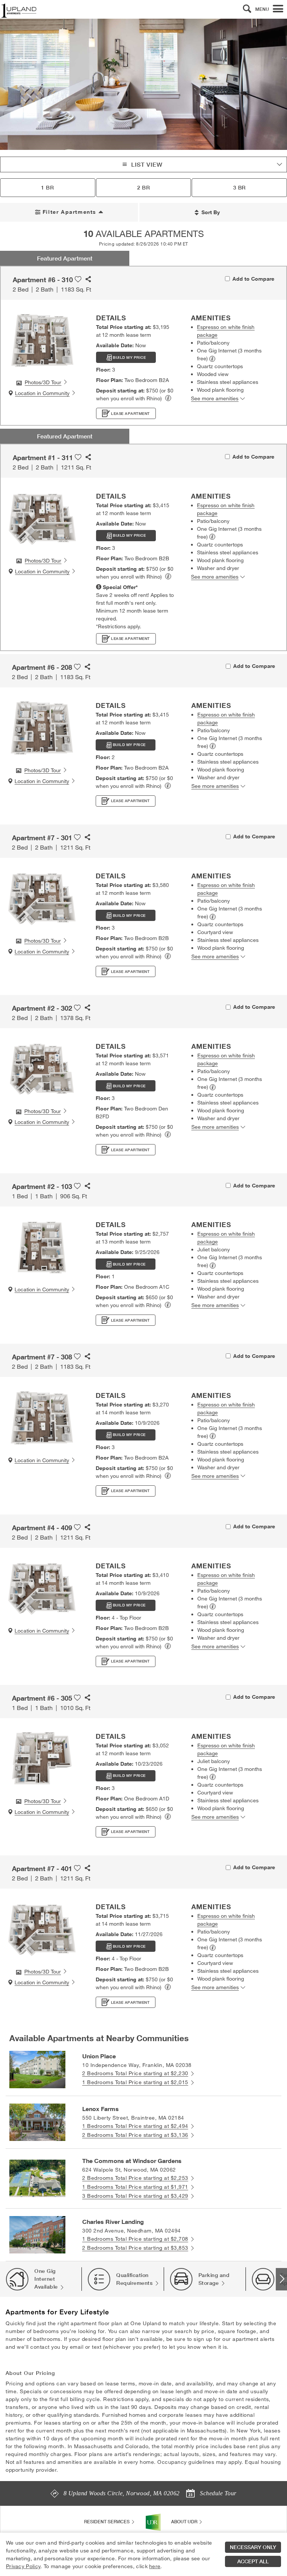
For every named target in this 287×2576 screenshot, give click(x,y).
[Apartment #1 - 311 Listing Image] (42, 518)
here (155, 2566)
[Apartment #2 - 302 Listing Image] (42, 1069)
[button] (247, 9)
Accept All (253, 2561)
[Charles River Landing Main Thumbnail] (37, 2234)
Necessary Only (253, 2547)
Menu (262, 9)
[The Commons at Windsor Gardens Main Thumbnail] (37, 2178)
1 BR (47, 188)
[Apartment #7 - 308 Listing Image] (42, 1418)
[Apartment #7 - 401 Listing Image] (42, 1930)
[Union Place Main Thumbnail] (37, 2069)
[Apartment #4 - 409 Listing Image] (42, 1589)
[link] (168, 398)
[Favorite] (78, 276)
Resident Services (107, 2522)
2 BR (143, 188)
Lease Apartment (130, 414)
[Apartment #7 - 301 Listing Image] (42, 899)
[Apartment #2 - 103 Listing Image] (42, 1247)
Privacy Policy (23, 2566)
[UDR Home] (153, 2522)
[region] (143, 2554)
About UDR (185, 2522)
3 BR (240, 188)
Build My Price (129, 358)
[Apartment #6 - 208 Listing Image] (42, 728)
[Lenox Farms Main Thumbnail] (37, 2121)
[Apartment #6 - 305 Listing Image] (42, 1759)
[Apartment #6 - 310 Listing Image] (42, 341)
